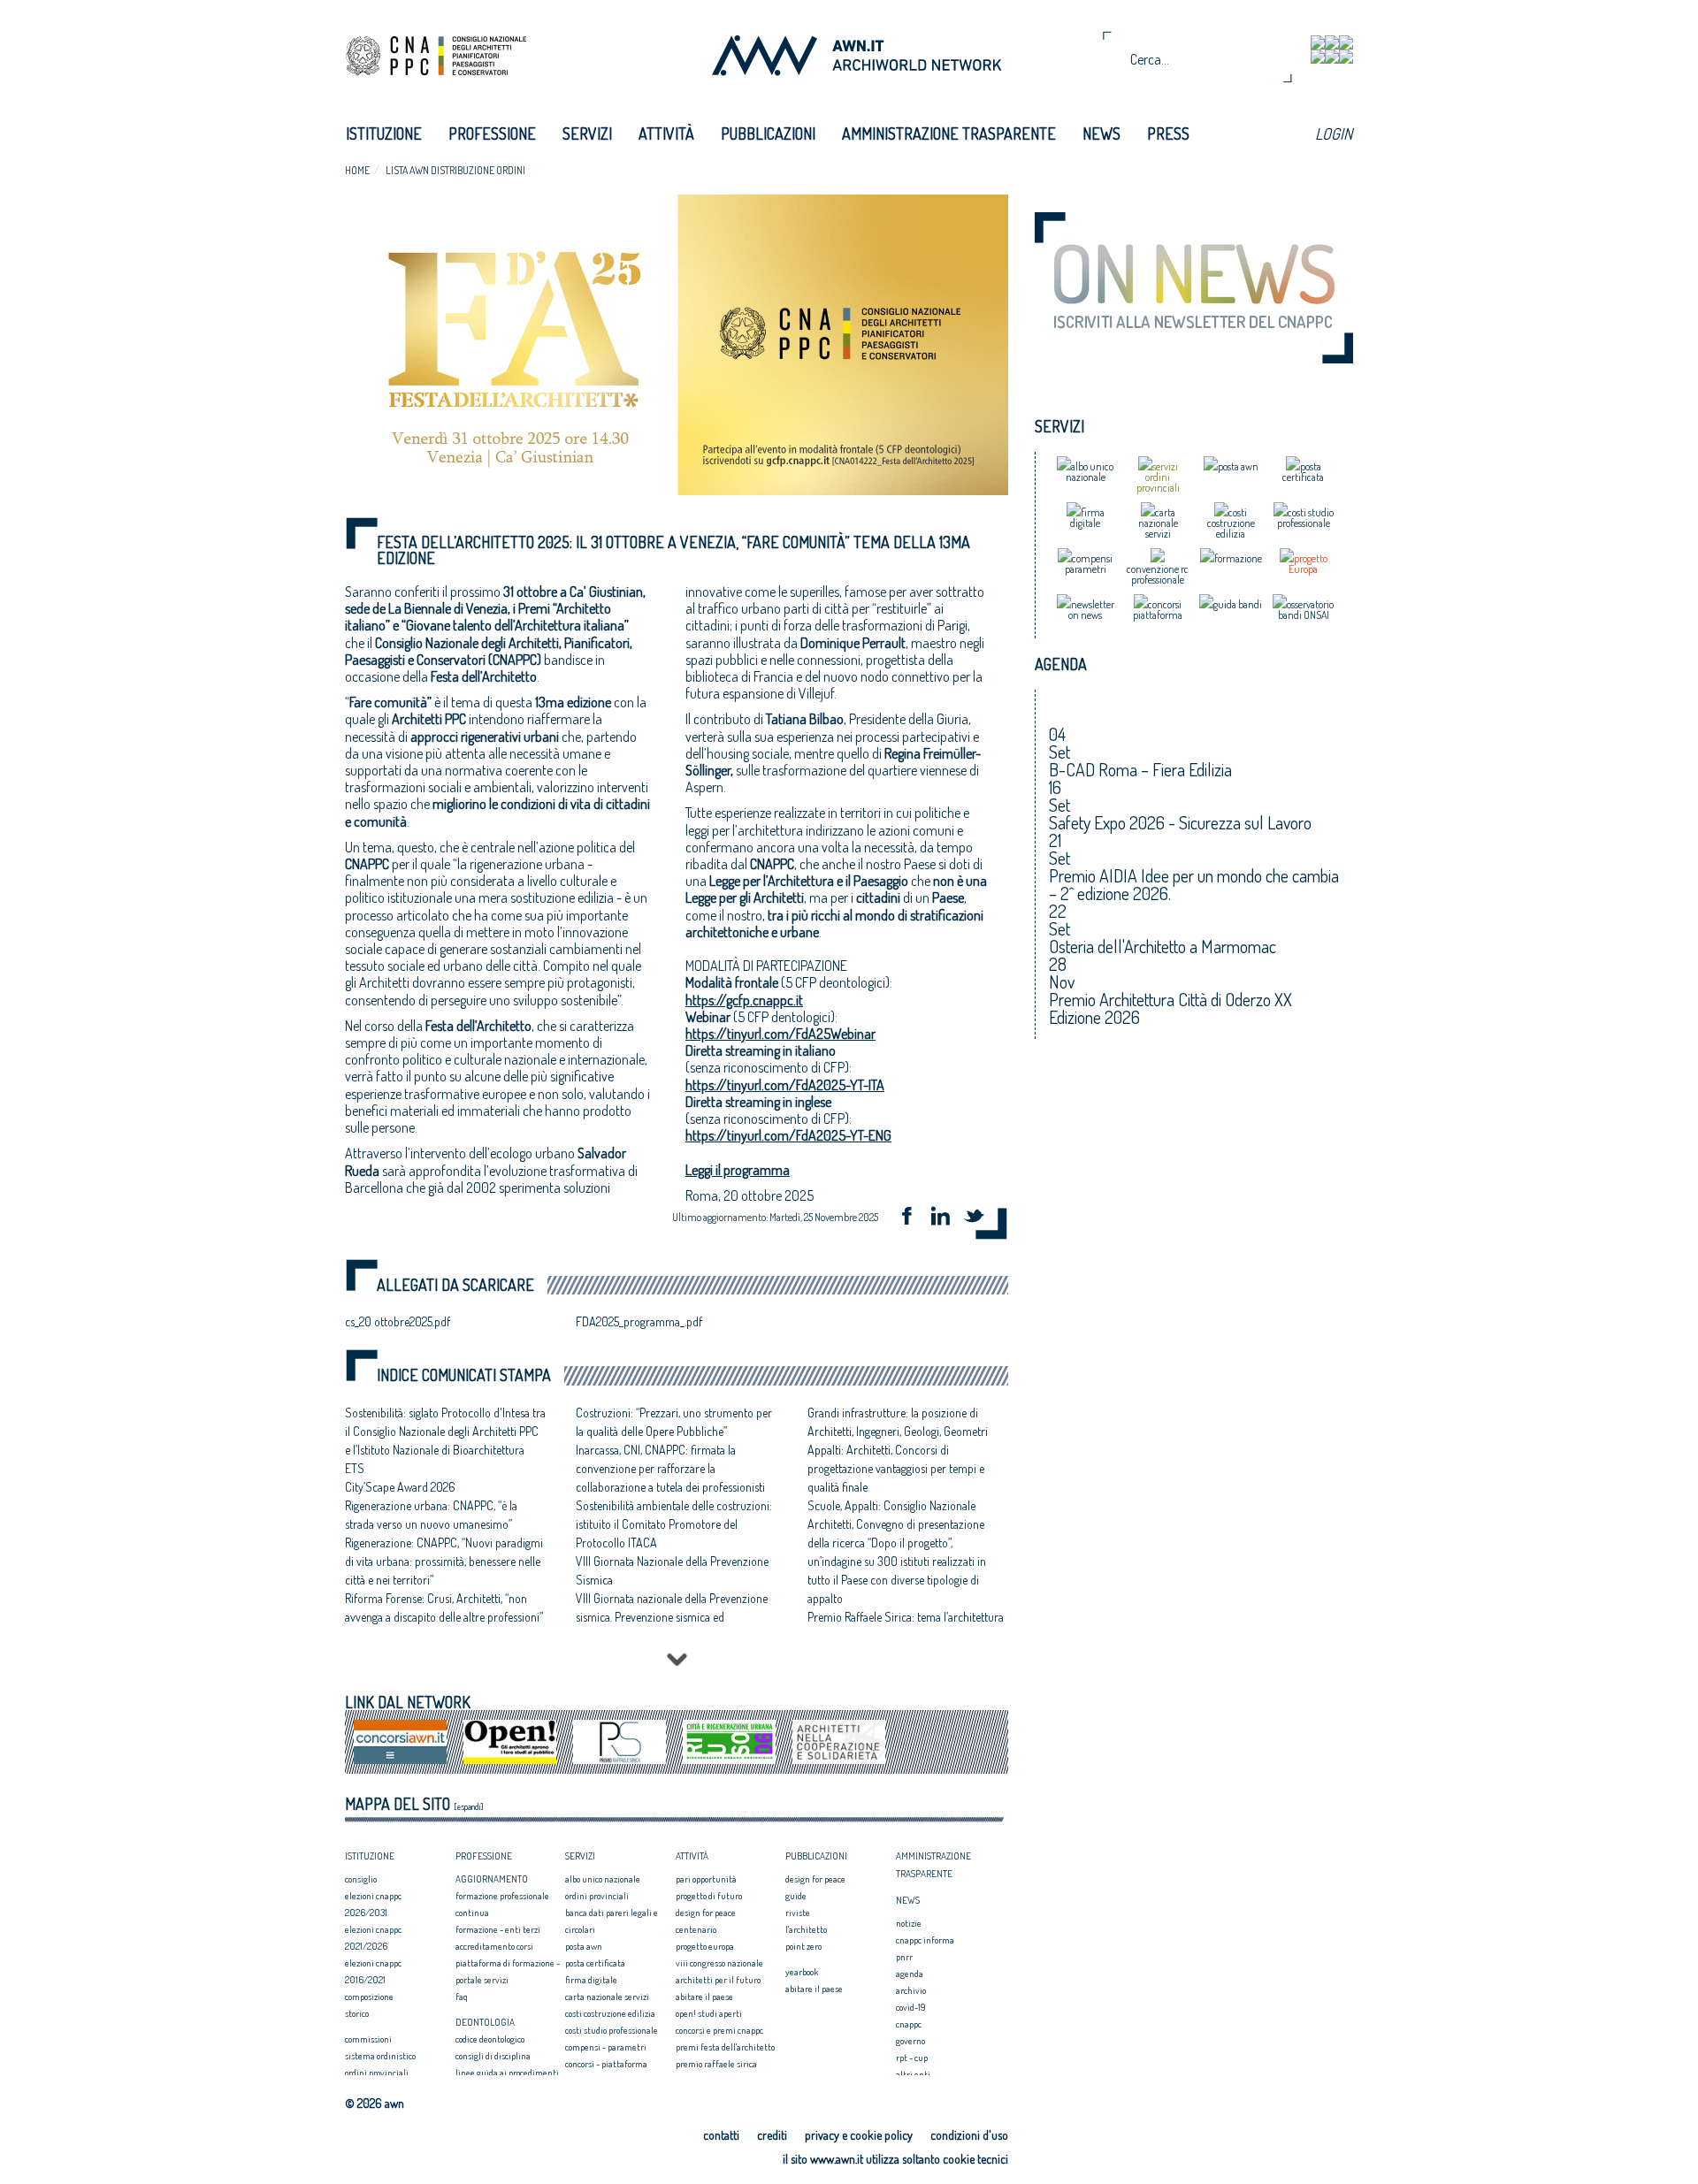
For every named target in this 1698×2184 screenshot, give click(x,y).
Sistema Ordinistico (380, 2056)
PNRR (904, 1957)
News (1101, 134)
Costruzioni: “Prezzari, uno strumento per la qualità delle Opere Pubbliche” (674, 1422)
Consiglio (361, 1879)
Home (357, 170)
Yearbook (802, 1972)
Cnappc (909, 2024)
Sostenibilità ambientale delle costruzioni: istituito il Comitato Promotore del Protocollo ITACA (674, 1524)
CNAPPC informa (925, 1940)
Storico (357, 2013)
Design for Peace (706, 1913)
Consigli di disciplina (493, 2056)
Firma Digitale (591, 1980)
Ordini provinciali (377, 2073)
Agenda (910, 1974)
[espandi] (469, 1806)
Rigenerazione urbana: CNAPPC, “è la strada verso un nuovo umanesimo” (431, 1515)
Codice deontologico (490, 2039)
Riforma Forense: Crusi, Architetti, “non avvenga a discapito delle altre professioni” (444, 1607)
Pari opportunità (706, 1879)
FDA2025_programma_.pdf (639, 1321)
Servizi (587, 134)
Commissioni (368, 2039)
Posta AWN (584, 1946)
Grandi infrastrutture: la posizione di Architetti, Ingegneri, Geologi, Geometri (898, 1422)
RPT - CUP (912, 2058)
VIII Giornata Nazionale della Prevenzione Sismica (672, 1570)
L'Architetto (806, 1929)
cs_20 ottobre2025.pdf (398, 1321)
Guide (796, 1896)
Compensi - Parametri (606, 2047)
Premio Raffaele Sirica (716, 2064)
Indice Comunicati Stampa (464, 1375)
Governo (910, 2041)
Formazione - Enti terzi (498, 1929)
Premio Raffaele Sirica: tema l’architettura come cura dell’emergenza (906, 1626)
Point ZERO (803, 1946)
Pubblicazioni (768, 134)
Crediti (772, 2135)
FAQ (462, 1997)
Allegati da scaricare (455, 1285)
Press (1168, 134)
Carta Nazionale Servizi (607, 1997)
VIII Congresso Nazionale (719, 1963)
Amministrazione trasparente (949, 134)
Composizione (369, 1997)
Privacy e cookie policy (859, 2135)
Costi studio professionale (612, 2030)
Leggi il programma (738, 1170)
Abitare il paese (704, 1997)
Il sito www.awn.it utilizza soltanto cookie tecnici (895, 2159)
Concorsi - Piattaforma (606, 2064)
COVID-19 (911, 2007)
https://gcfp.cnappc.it (744, 1000)
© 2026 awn (375, 2104)
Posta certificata (595, 1963)
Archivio (911, 1990)
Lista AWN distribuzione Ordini (455, 170)
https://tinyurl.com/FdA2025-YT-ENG (788, 1135)
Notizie (909, 1923)
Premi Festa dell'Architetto (725, 2047)
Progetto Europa (705, 1946)
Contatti (721, 2135)
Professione (492, 134)
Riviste (798, 1913)
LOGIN (1334, 134)
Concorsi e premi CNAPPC (719, 2030)
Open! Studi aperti (709, 2013)
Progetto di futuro (709, 1896)
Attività (666, 134)
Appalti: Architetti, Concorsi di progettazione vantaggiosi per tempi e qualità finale (896, 1468)
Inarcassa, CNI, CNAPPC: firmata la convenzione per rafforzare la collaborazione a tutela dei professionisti (670, 1468)
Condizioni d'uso (969, 2135)
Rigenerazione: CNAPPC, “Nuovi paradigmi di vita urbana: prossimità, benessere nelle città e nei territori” (444, 1561)
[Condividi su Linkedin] (946, 1218)
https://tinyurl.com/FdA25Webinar (780, 1034)
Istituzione (384, 134)
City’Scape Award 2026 (400, 1487)
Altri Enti (913, 2074)
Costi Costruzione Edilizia (610, 2013)
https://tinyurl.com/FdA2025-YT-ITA (785, 1085)
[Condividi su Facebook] (913, 1218)
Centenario (696, 1929)
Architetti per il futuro (718, 1980)
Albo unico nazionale (603, 1879)
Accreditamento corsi (494, 1946)
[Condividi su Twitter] (980, 1218)
